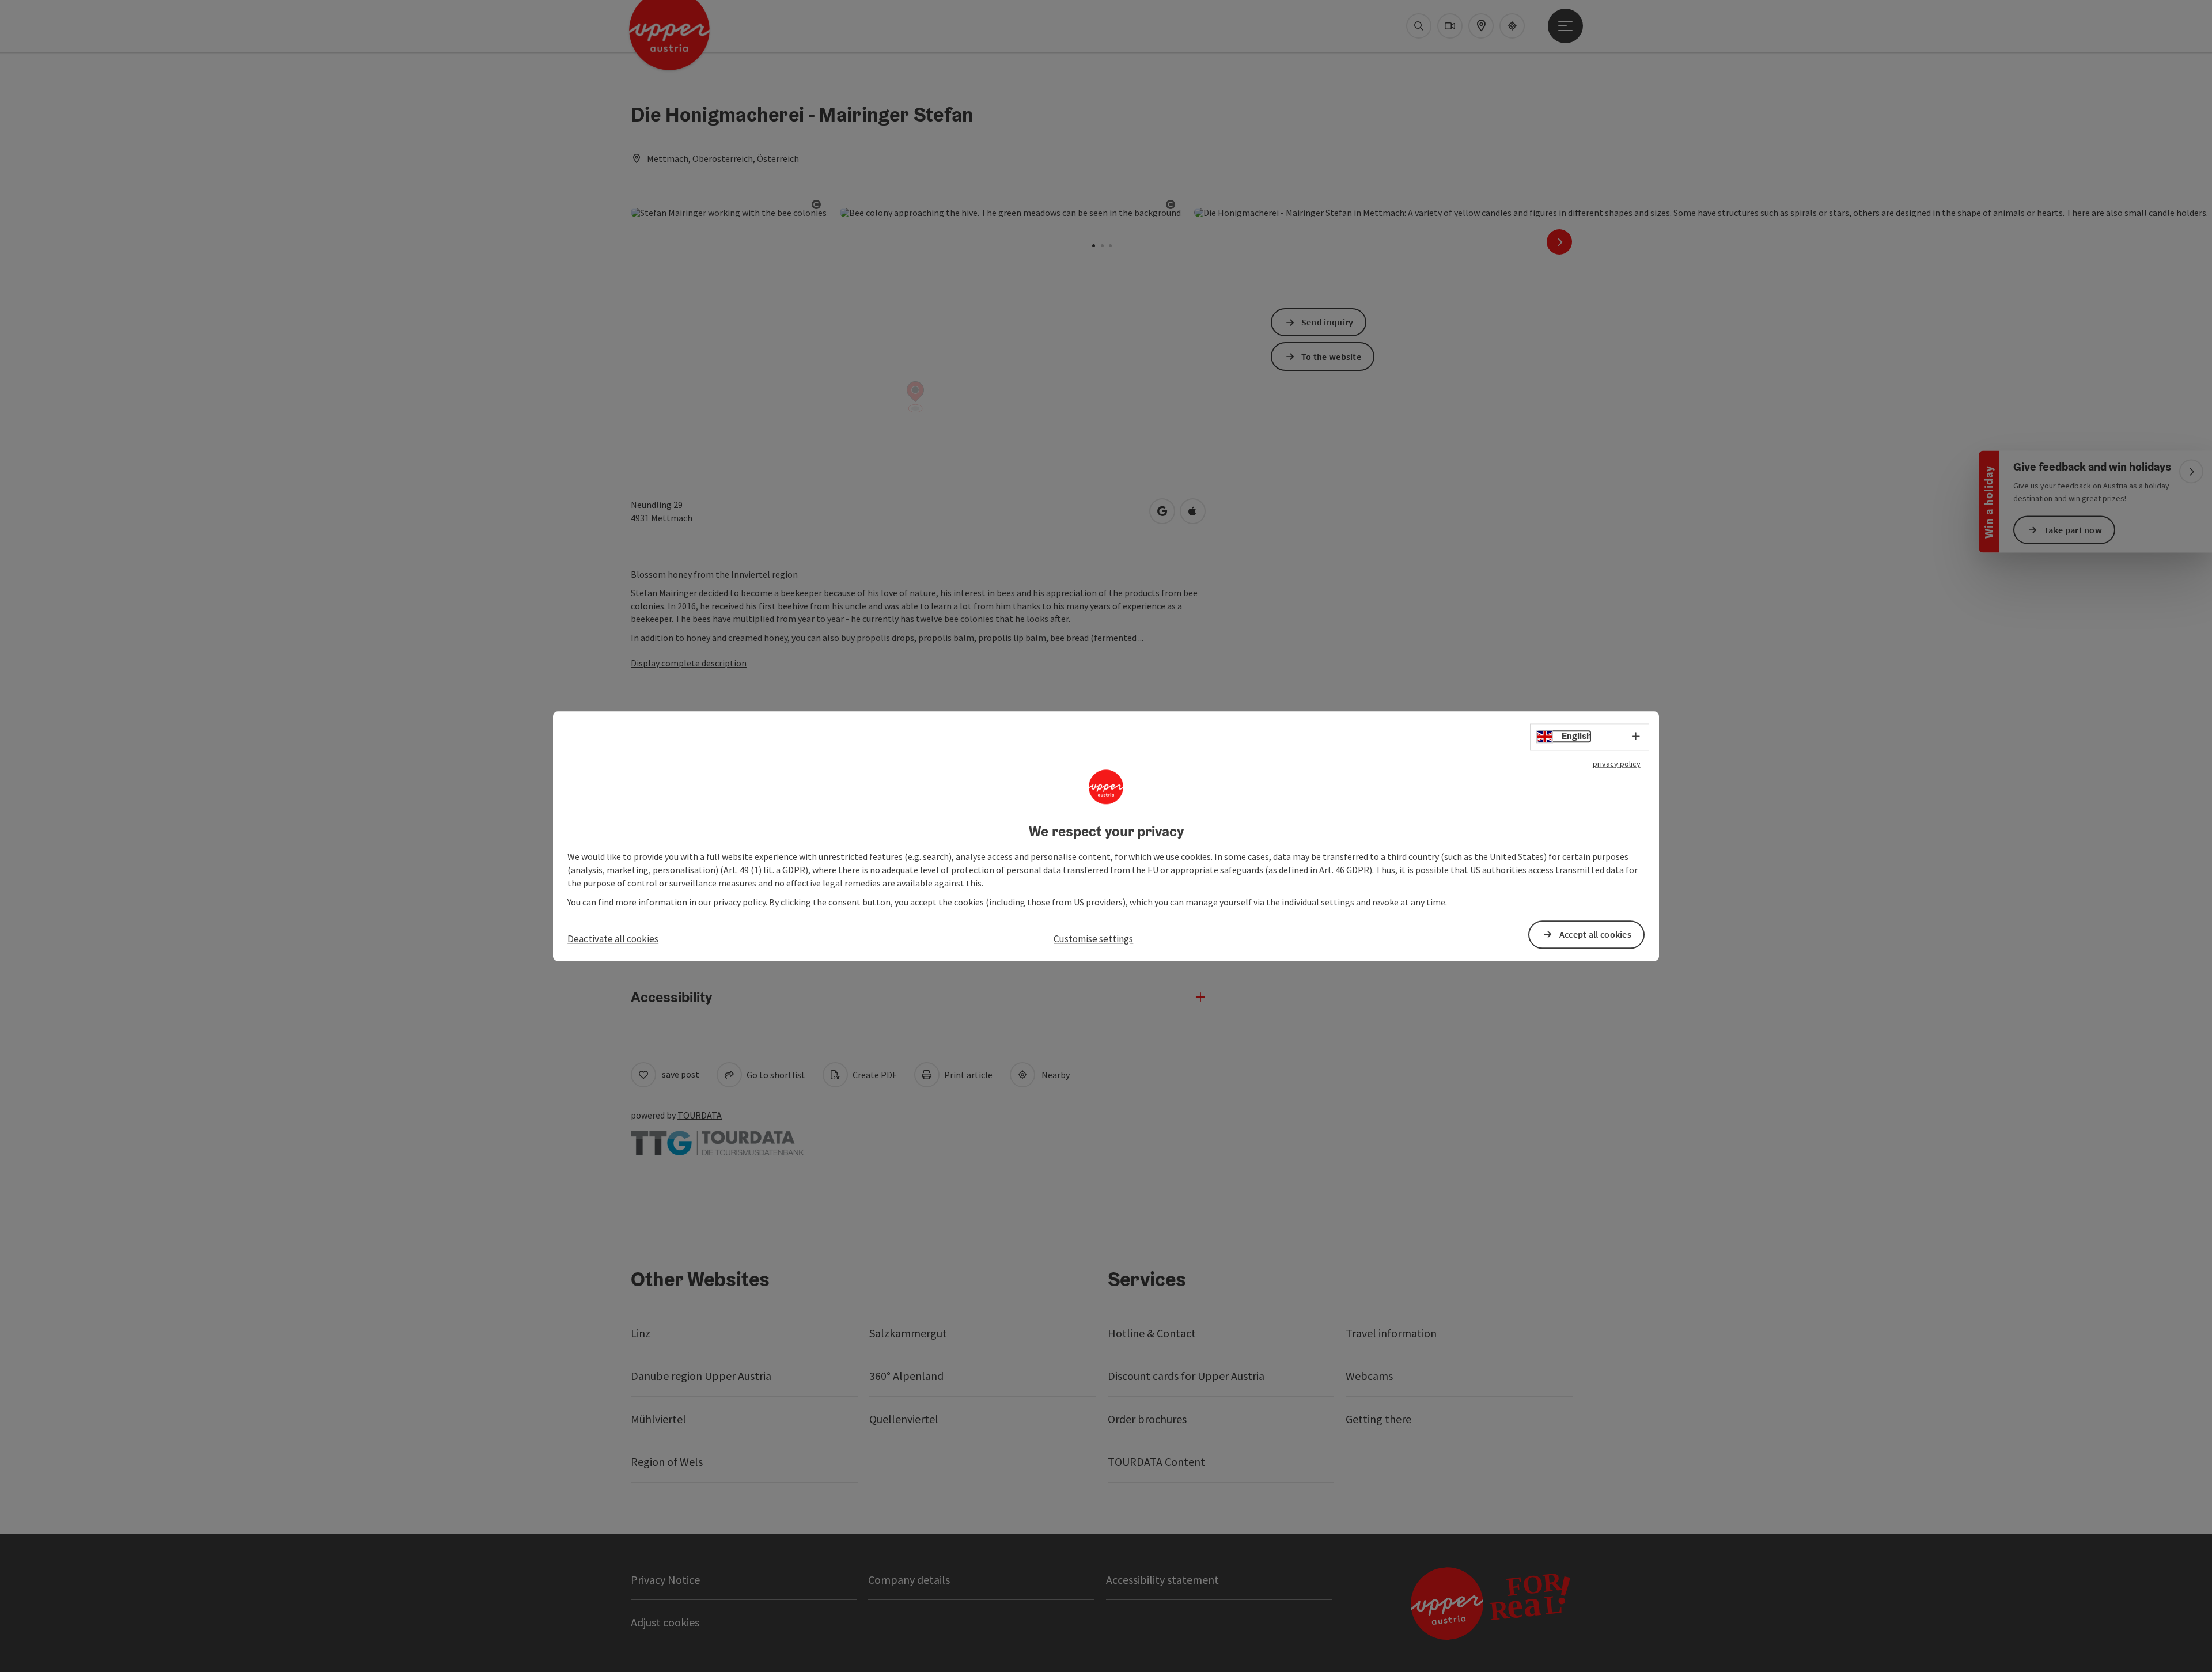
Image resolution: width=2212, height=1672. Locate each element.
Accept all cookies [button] (1595, 934)
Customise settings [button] (1093, 939)
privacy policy (1617, 764)
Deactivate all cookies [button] (613, 939)
